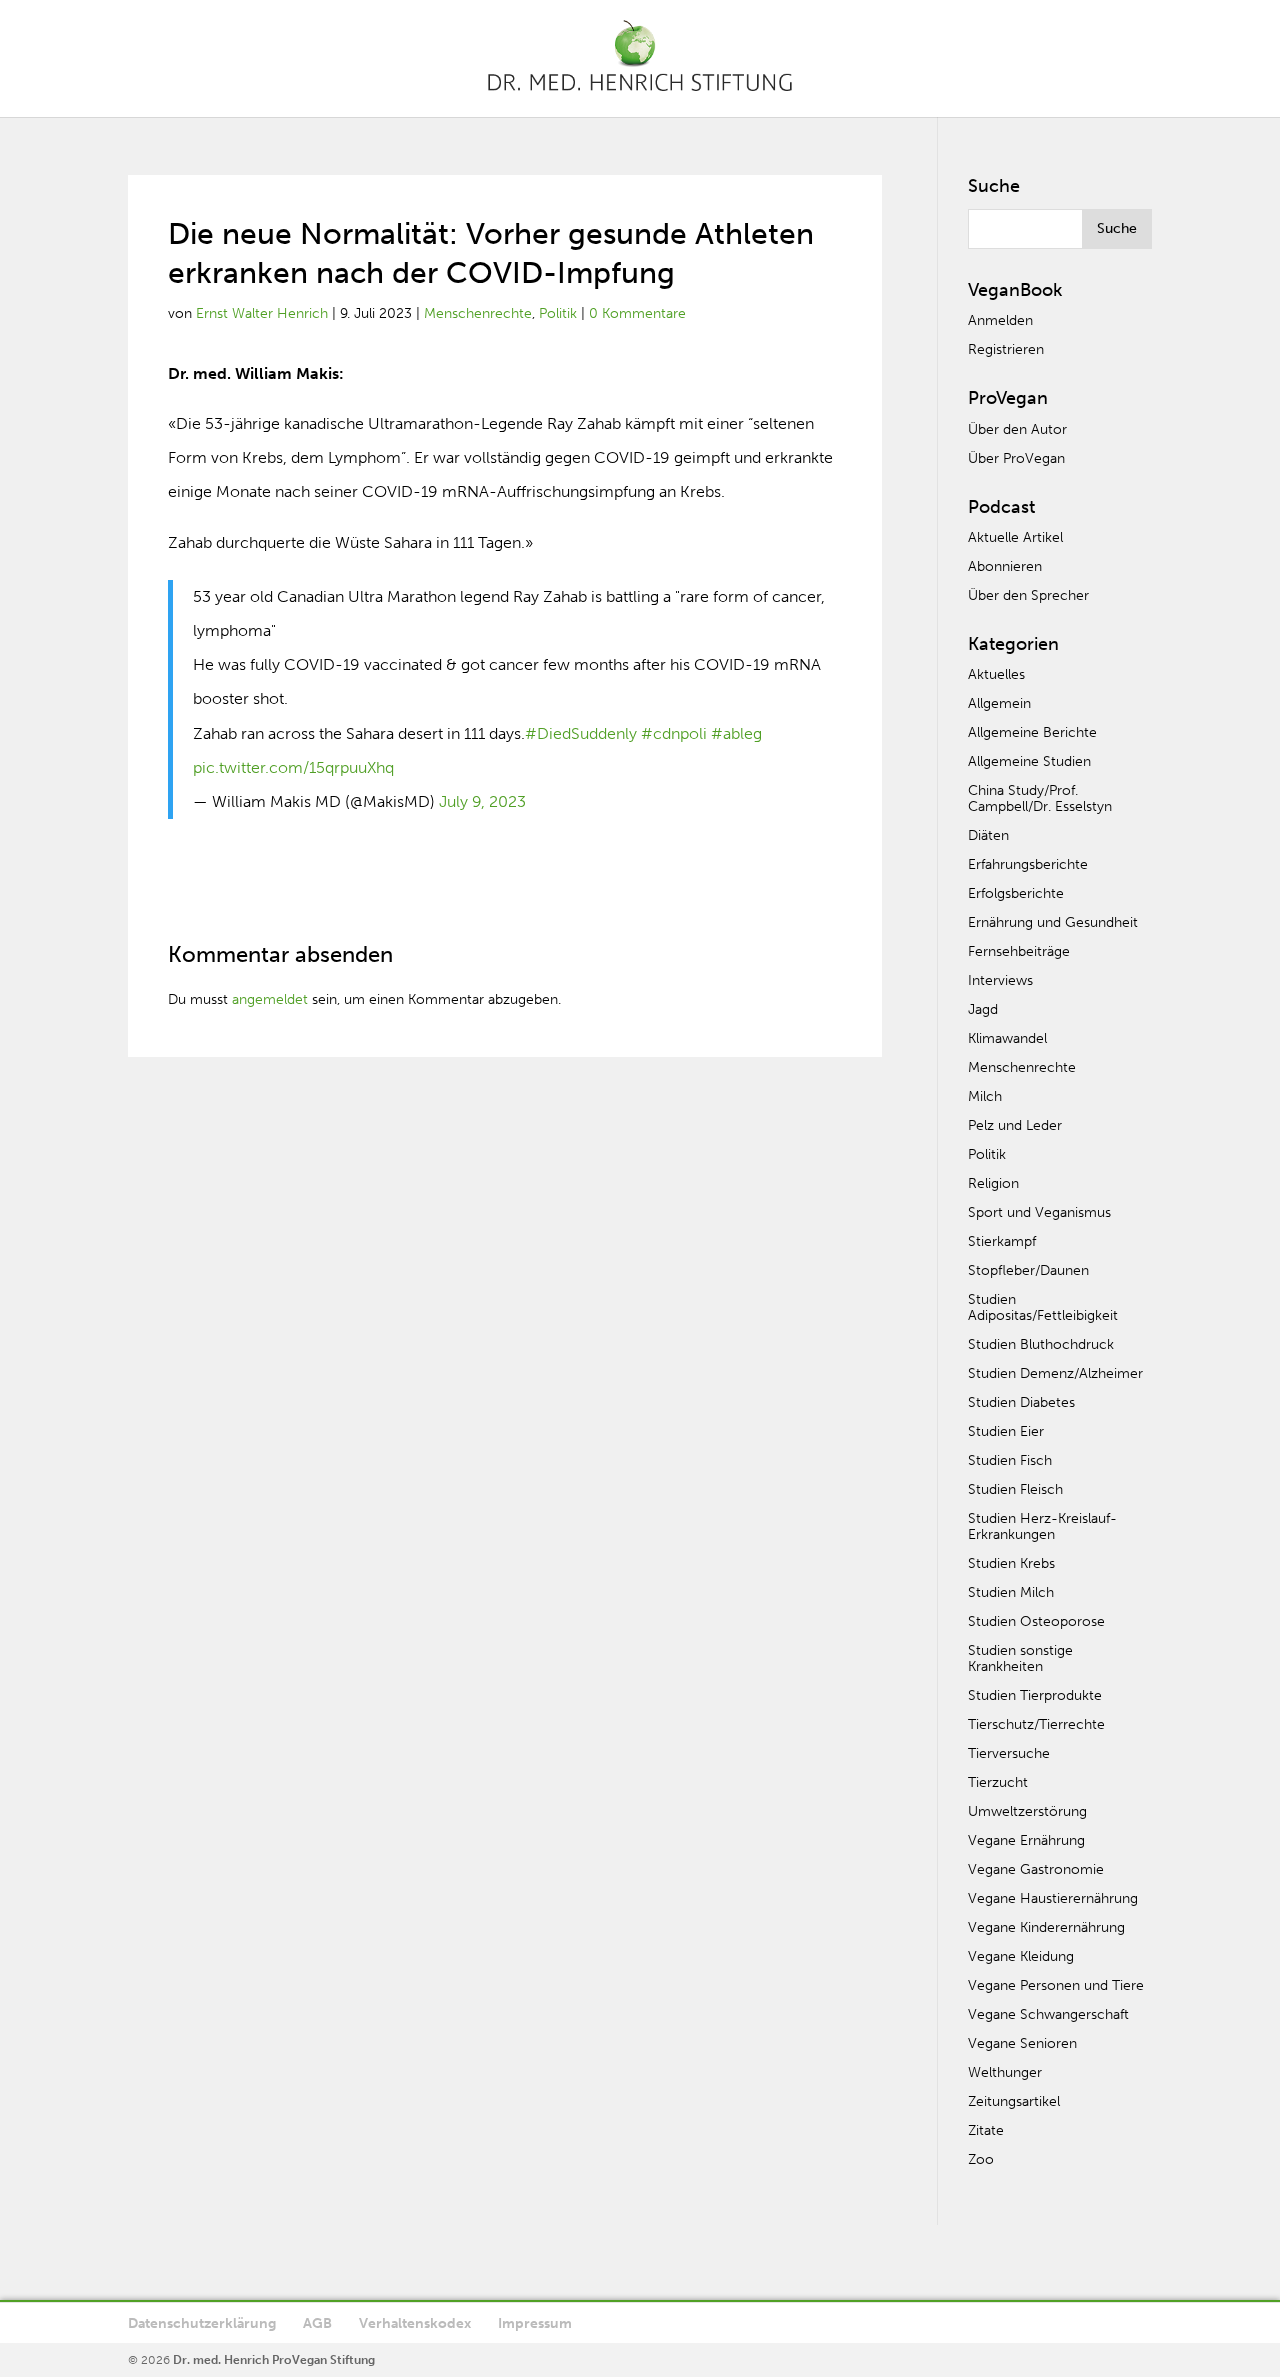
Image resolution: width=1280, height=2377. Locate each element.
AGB (317, 2323)
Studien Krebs (1011, 1563)
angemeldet (270, 999)
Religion (993, 1183)
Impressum (535, 2323)
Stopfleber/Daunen (1028, 1270)
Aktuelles (996, 674)
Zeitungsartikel (1014, 2101)
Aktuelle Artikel (1015, 537)
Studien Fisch (1010, 1460)
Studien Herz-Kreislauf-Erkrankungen (1042, 1526)
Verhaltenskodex (415, 2323)
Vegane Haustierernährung (1053, 1898)
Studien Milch (1011, 1592)
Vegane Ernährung (1026, 1840)
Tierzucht (998, 1782)
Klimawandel (1007, 1038)
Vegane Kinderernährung (1046, 1927)
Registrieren (1006, 349)
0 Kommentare (637, 313)
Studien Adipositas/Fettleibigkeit (1043, 1307)
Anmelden (1000, 320)
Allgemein (999, 703)
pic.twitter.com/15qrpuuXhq (293, 767)
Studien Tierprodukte (1035, 1695)
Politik (558, 313)
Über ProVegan (1016, 458)
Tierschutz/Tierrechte (1036, 1724)
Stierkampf (1002, 1241)
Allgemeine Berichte (1032, 732)
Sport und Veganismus (1039, 1212)
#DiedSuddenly (581, 733)
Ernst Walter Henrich (262, 313)
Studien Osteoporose (1036, 1621)
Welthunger (1005, 2072)
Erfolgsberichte (1016, 893)
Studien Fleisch (1015, 1489)
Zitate (986, 2130)
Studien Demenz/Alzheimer (1055, 1373)
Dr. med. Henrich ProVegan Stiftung (274, 2360)
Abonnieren (1005, 566)
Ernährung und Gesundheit (1053, 922)
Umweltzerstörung (1027, 1811)
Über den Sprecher (1028, 595)
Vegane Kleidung (1021, 1956)
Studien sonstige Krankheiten (1020, 1658)
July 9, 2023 (482, 801)
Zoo (981, 2159)
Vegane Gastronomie (1036, 1869)
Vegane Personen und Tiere (1056, 1985)
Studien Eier (1006, 1431)
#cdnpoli (674, 733)
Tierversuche (1009, 1753)
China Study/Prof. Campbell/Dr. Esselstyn (1040, 798)
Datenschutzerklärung (202, 2323)
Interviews (1000, 980)
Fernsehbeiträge (1019, 951)
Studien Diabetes (1021, 1402)
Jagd (983, 1009)
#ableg (736, 733)
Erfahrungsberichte (1028, 864)
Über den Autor (1017, 429)
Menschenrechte (478, 313)
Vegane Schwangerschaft (1048, 2014)
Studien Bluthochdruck (1041, 1344)
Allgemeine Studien (1029, 761)
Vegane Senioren (1022, 2043)
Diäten (988, 835)
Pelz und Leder (1015, 1125)
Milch (985, 1096)
